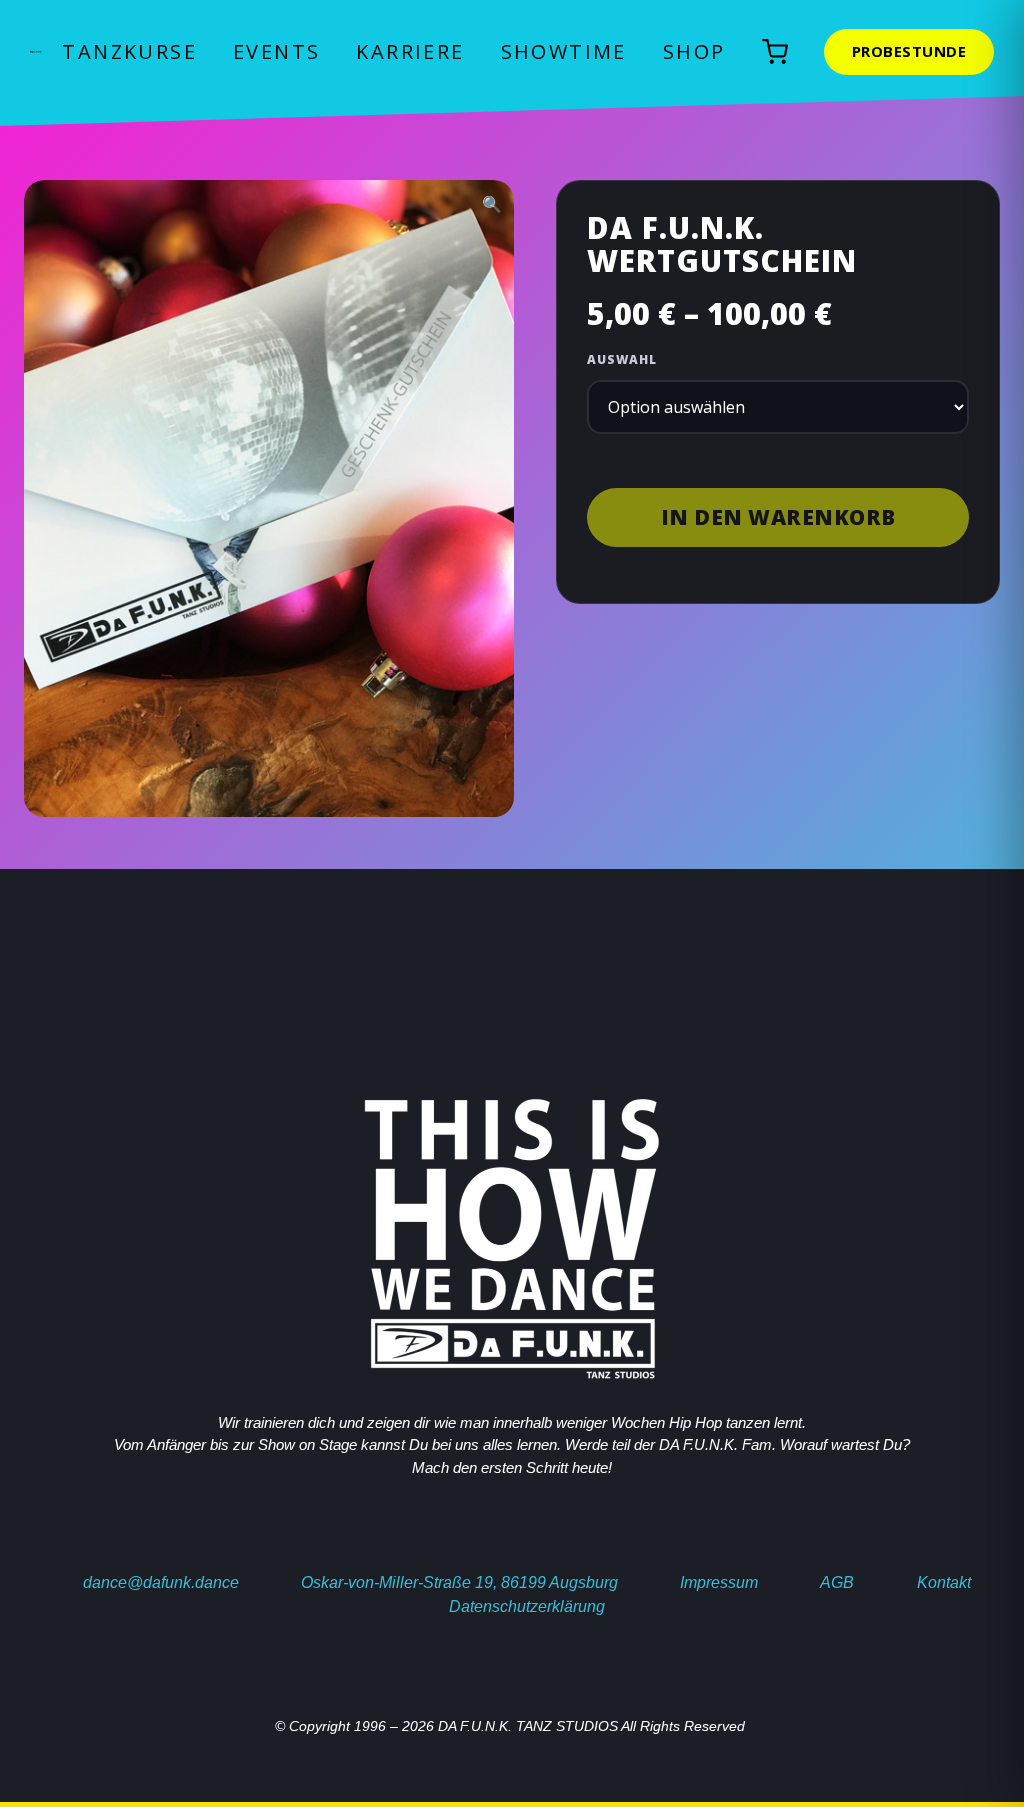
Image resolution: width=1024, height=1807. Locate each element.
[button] (492, 204)
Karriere (410, 52)
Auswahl (622, 360)
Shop (694, 52)
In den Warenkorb (778, 517)
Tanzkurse (129, 52)
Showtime (564, 52)
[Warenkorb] (775, 52)
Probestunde (909, 51)
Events (276, 52)
